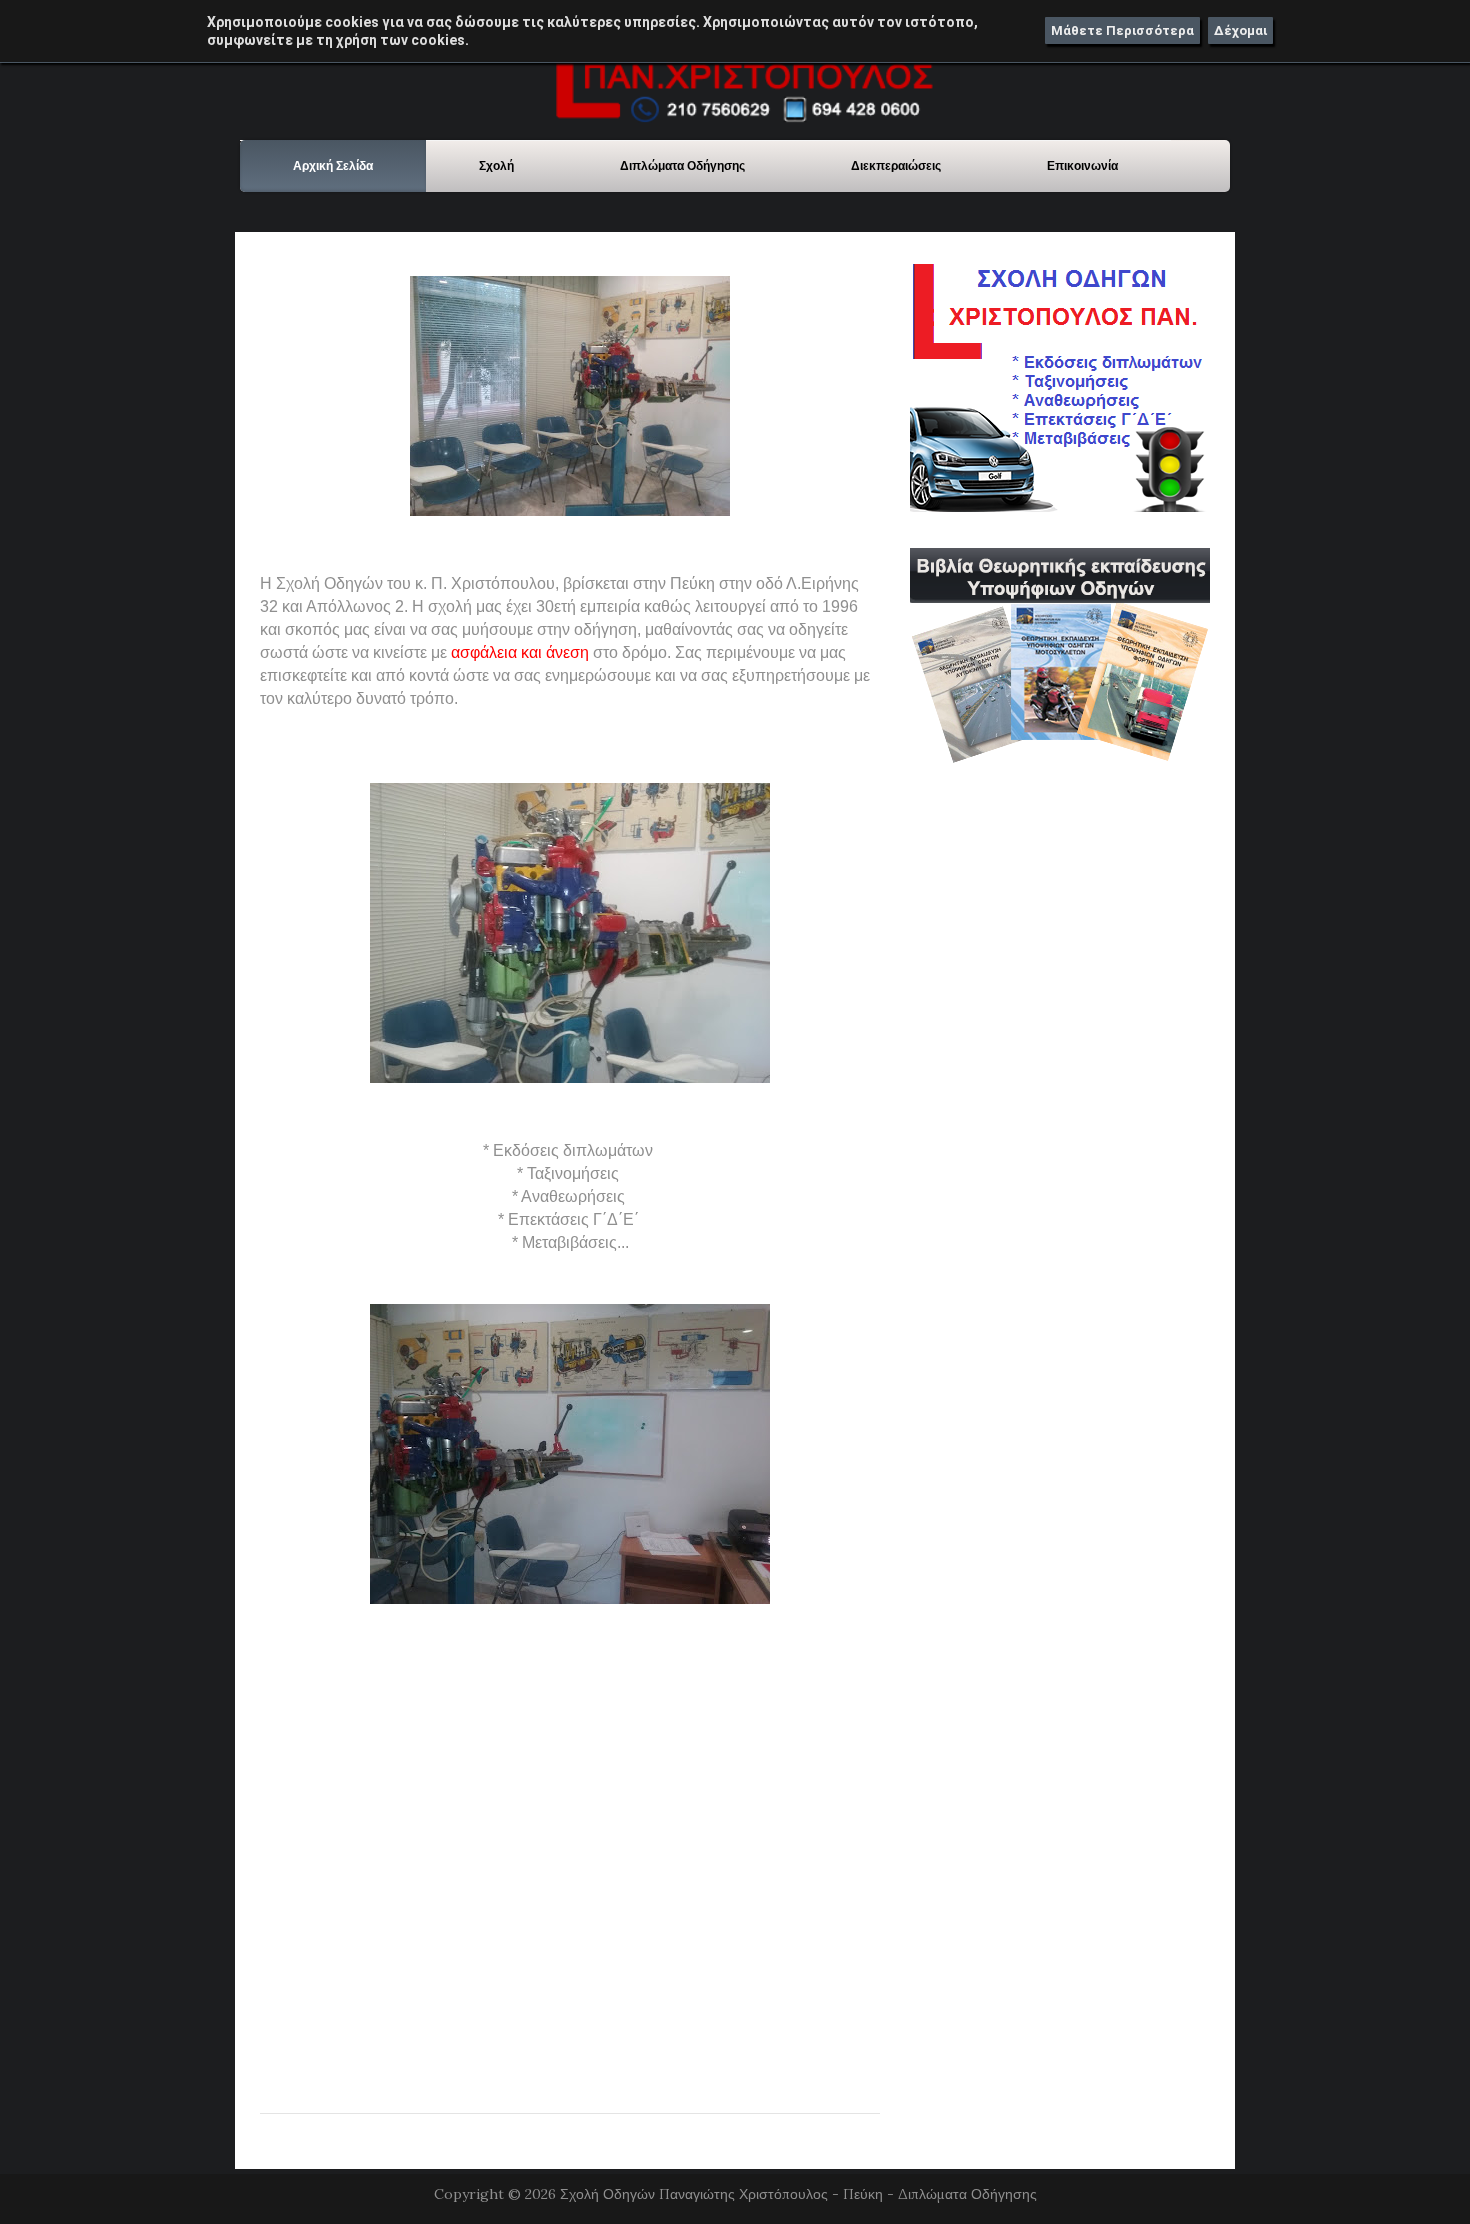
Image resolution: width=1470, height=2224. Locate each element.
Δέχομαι (1240, 30)
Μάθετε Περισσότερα (1122, 30)
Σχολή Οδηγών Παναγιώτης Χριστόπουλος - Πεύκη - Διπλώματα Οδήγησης (798, 2194)
